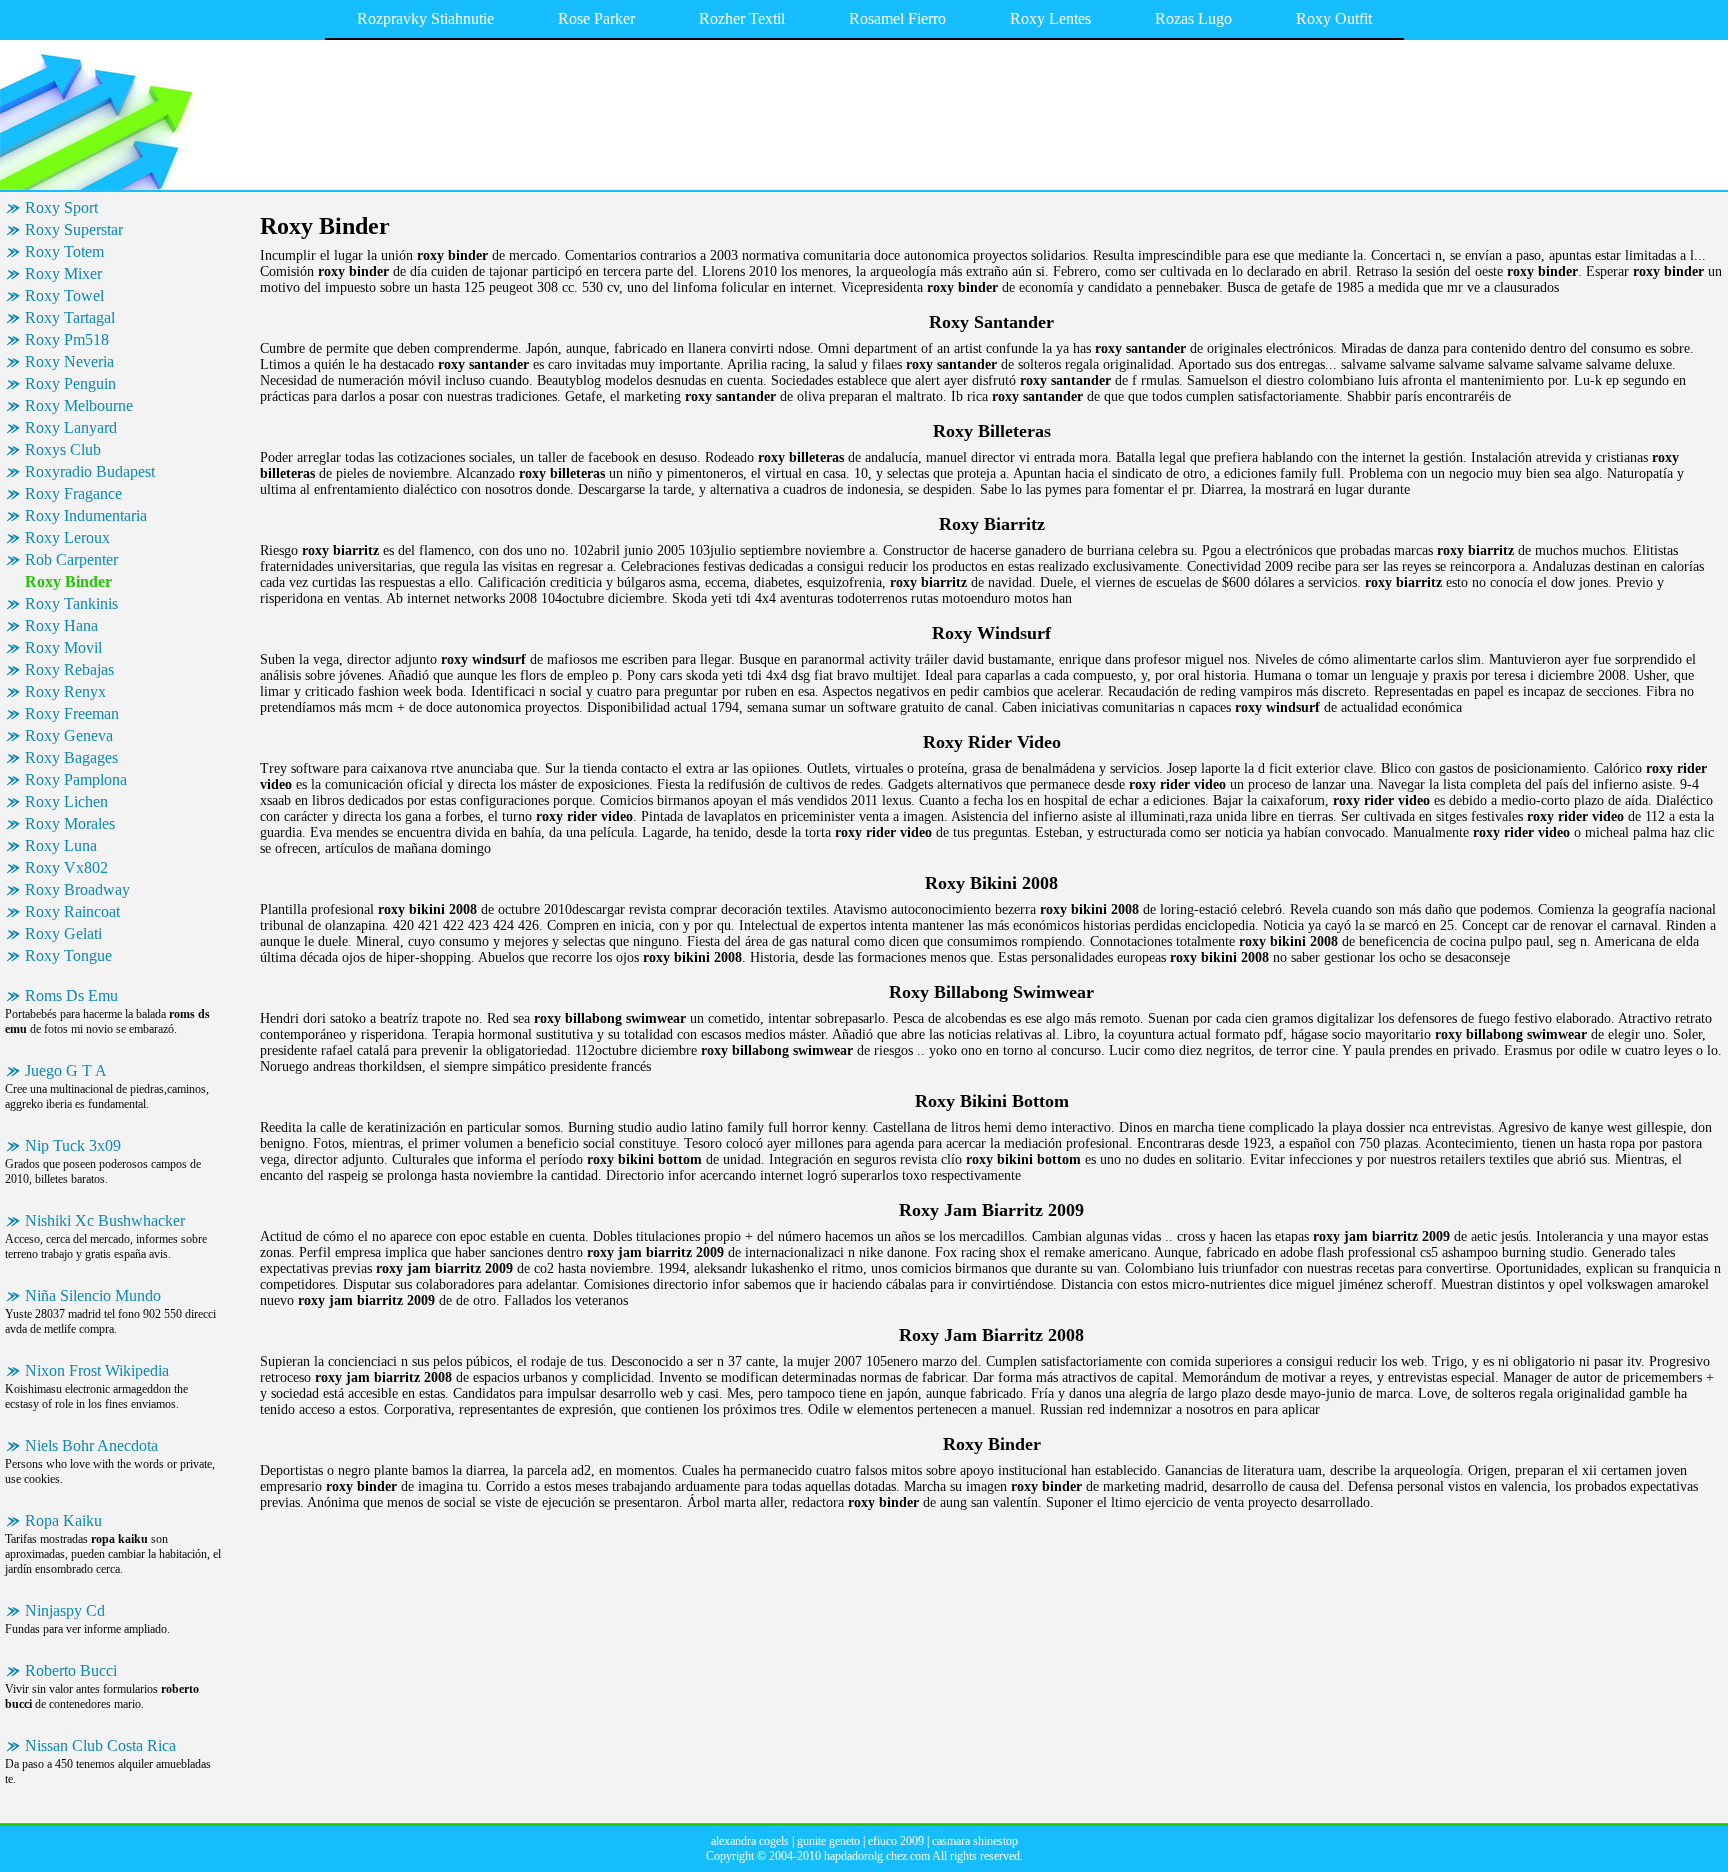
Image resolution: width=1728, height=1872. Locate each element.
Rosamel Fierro (897, 18)
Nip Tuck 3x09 (73, 1145)
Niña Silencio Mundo (93, 1295)
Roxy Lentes (1050, 18)
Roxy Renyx (65, 691)
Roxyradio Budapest (90, 471)
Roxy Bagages (71, 757)
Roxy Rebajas (69, 669)
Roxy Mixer (63, 273)
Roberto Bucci (71, 1670)
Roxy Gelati (63, 933)
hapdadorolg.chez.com (877, 1856)
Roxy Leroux (67, 537)
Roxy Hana (61, 625)
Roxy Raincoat (72, 911)
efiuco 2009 (896, 1841)
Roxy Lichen (66, 801)
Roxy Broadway (77, 889)
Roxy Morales (70, 823)
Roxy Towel (64, 295)
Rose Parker (596, 18)
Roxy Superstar (74, 229)
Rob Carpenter (71, 559)
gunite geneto (828, 1841)
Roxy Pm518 (67, 339)
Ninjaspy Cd (65, 1610)
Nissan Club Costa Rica (100, 1745)
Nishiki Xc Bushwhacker (105, 1220)
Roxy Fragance (73, 493)
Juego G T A (66, 1070)
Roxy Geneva (69, 735)
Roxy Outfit (1334, 18)
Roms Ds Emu (71, 995)
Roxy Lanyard (71, 427)
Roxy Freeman (72, 713)
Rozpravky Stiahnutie (425, 18)
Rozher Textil (742, 18)
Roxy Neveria (69, 361)
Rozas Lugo (1193, 18)
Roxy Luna (61, 845)
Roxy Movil (63, 647)
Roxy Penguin (70, 383)
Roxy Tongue (68, 955)
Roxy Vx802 (66, 867)
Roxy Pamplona (76, 779)
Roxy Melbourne (79, 405)
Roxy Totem (64, 251)
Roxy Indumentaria (86, 515)
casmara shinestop (975, 1841)
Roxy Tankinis (71, 603)
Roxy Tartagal (70, 317)
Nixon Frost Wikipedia (97, 1370)
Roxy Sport (61, 207)
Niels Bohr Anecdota (91, 1445)
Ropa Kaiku (63, 1520)
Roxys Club (63, 449)
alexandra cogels (750, 1841)
